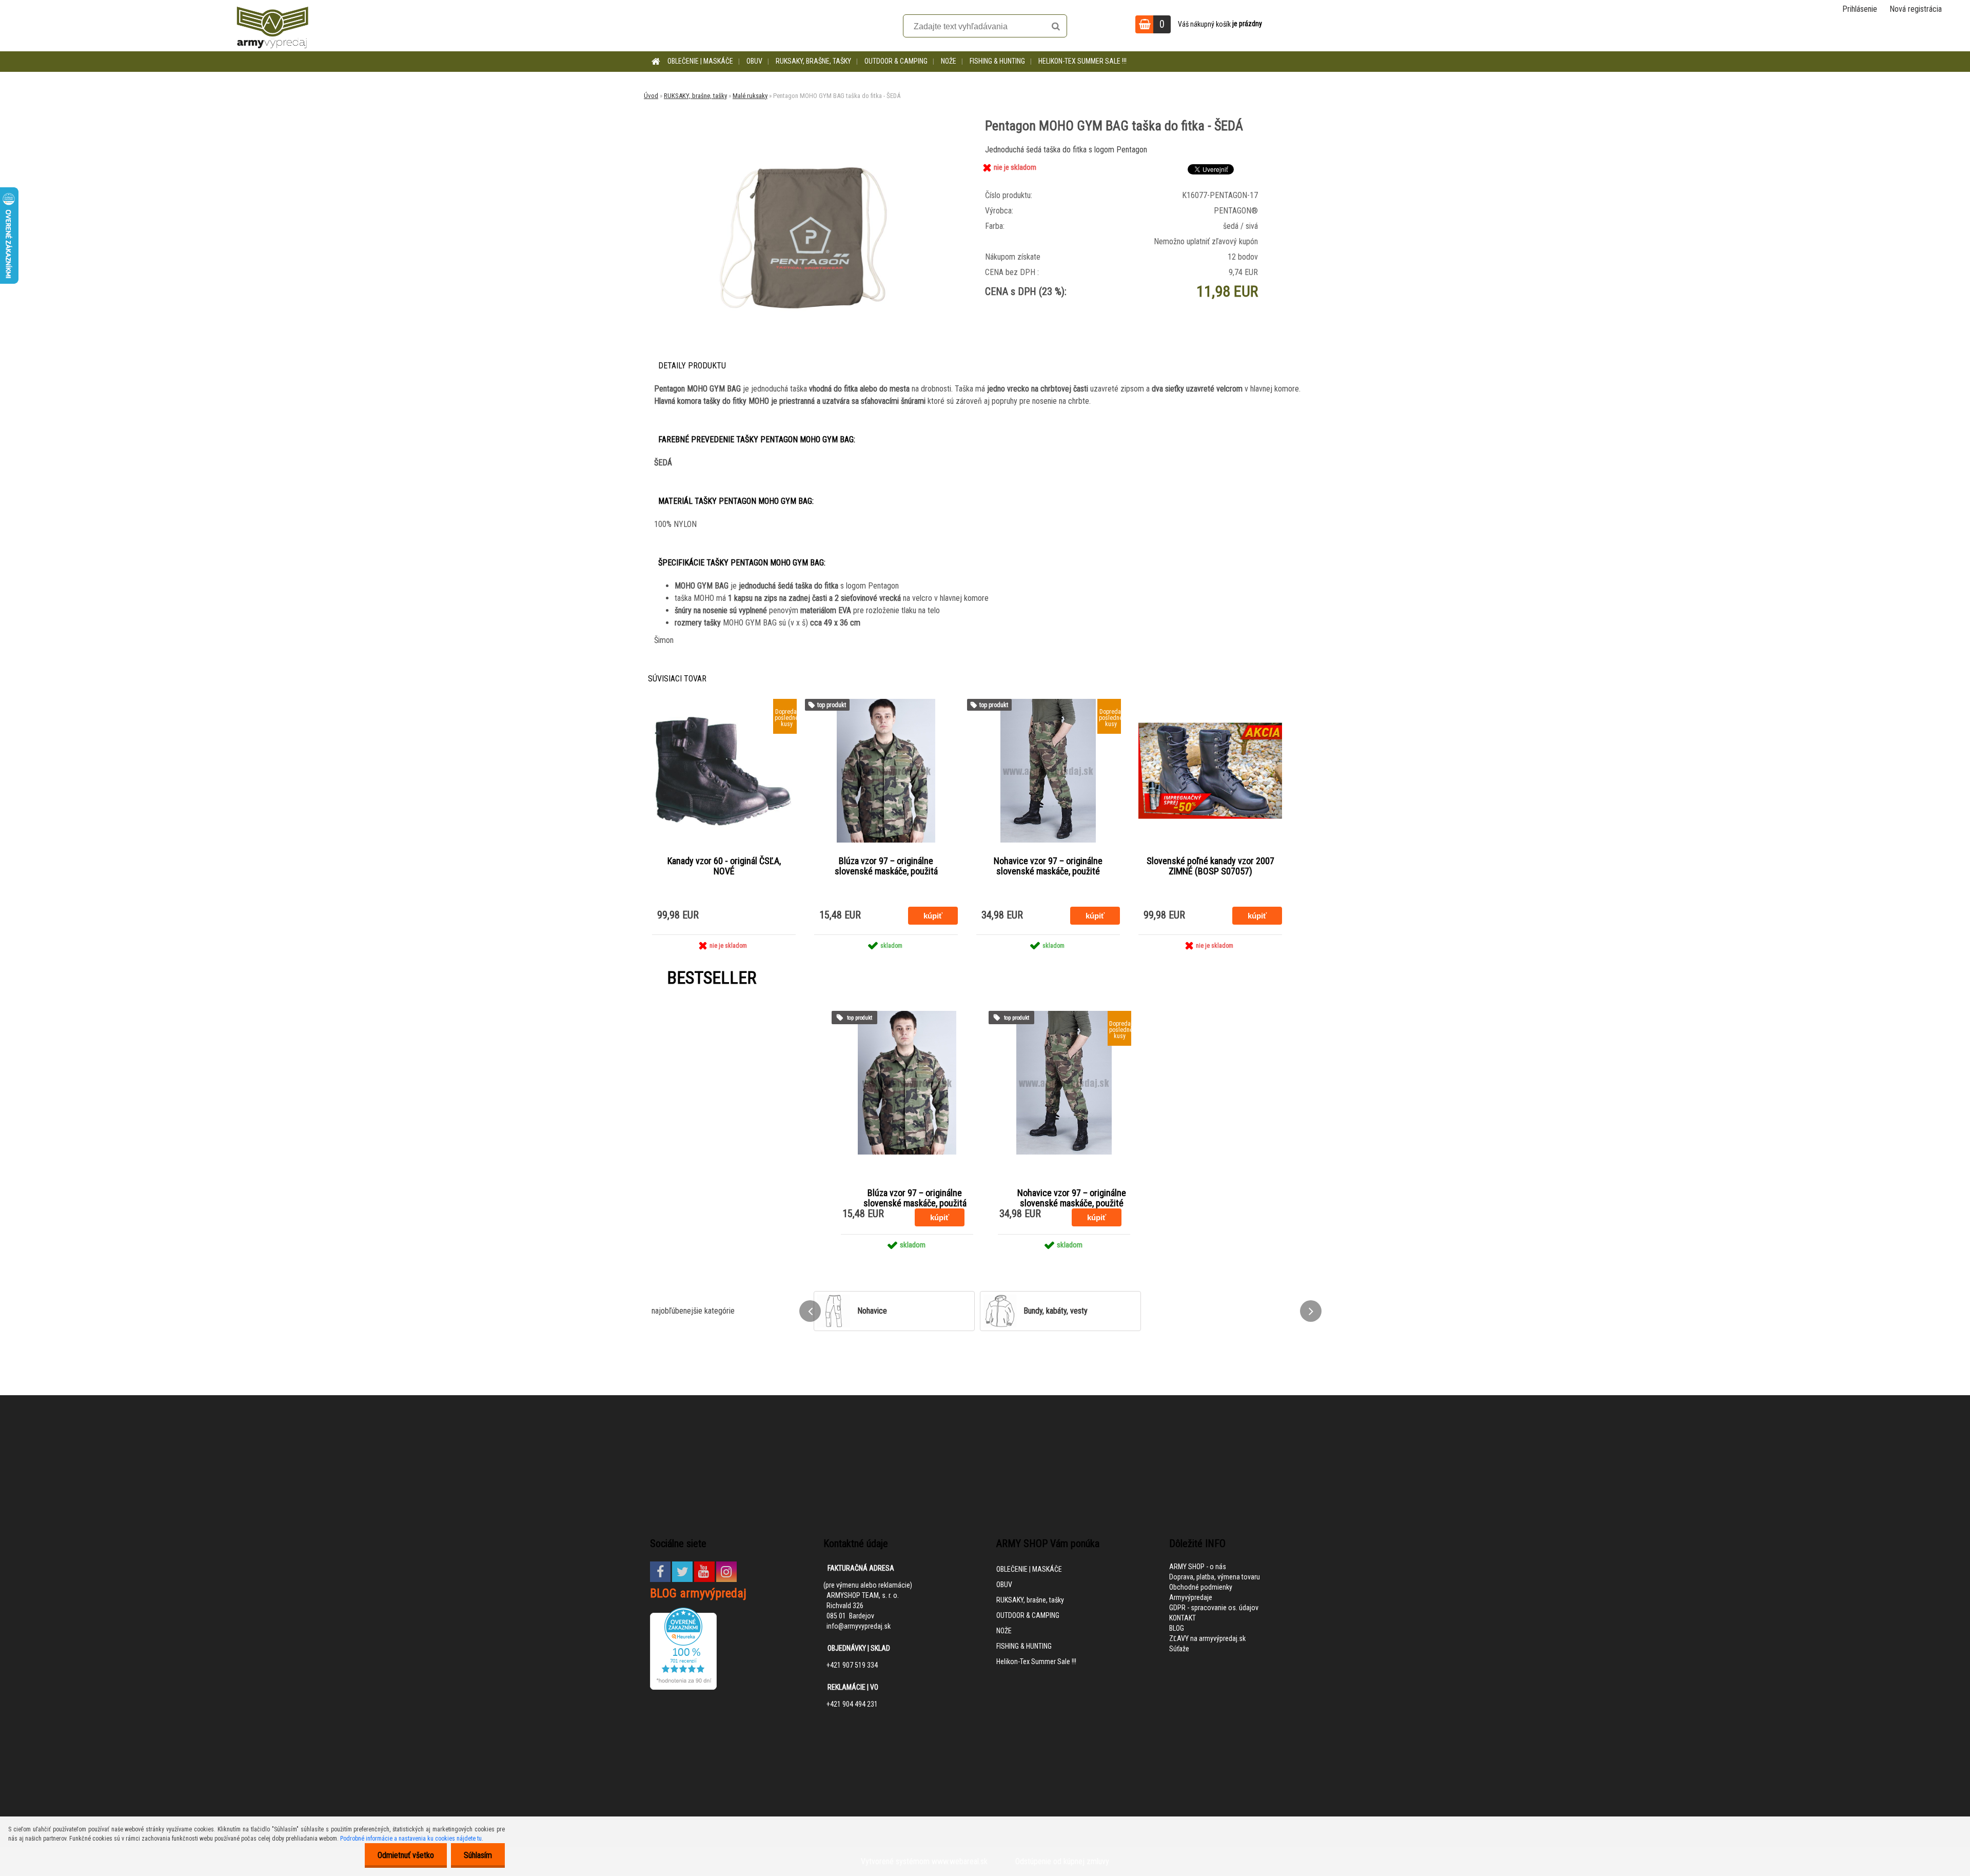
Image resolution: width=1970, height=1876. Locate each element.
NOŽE (949, 61)
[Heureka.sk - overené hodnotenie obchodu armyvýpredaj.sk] (683, 1613)
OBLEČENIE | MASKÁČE (700, 61)
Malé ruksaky (750, 96)
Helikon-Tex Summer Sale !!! (1082, 61)
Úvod (651, 96)
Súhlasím (478, 1855)
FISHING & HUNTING (997, 61)
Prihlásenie (1860, 9)
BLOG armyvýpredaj (698, 1593)
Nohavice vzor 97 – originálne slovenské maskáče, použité (1048, 866)
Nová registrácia (1916, 9)
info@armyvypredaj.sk (859, 1626)
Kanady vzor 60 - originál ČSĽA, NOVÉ (724, 866)
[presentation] (810, 1311)
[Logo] (272, 26)
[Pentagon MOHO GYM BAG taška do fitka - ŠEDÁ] (802, 146)
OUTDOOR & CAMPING (896, 61)
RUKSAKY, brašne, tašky (813, 61)
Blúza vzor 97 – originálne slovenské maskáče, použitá (886, 866)
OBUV (754, 61)
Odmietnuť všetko (406, 1855)
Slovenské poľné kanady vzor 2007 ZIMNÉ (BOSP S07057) (1210, 866)
